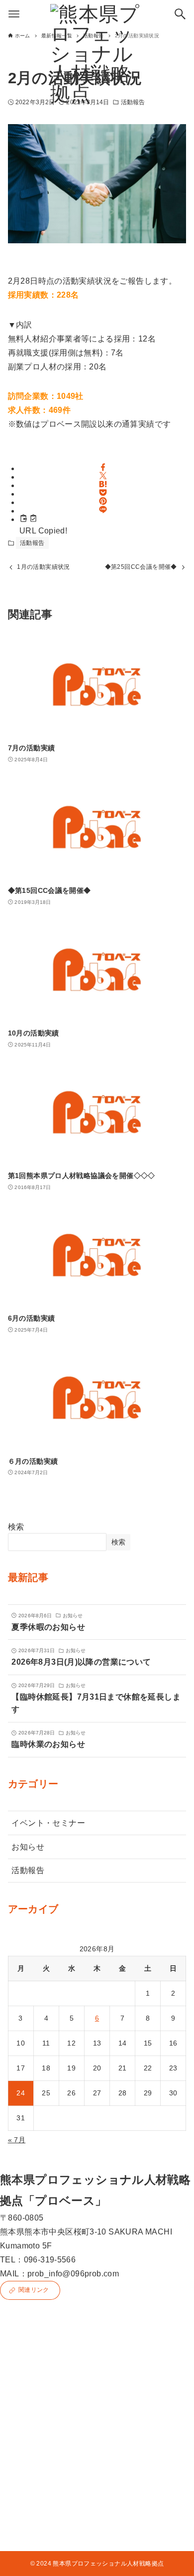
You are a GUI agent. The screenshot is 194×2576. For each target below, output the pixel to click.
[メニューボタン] (14, 14)
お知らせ (28, 1847)
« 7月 (17, 2140)
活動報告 (32, 543)
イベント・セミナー (48, 1823)
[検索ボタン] (180, 14)
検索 (16, 1527)
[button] (103, 467)
